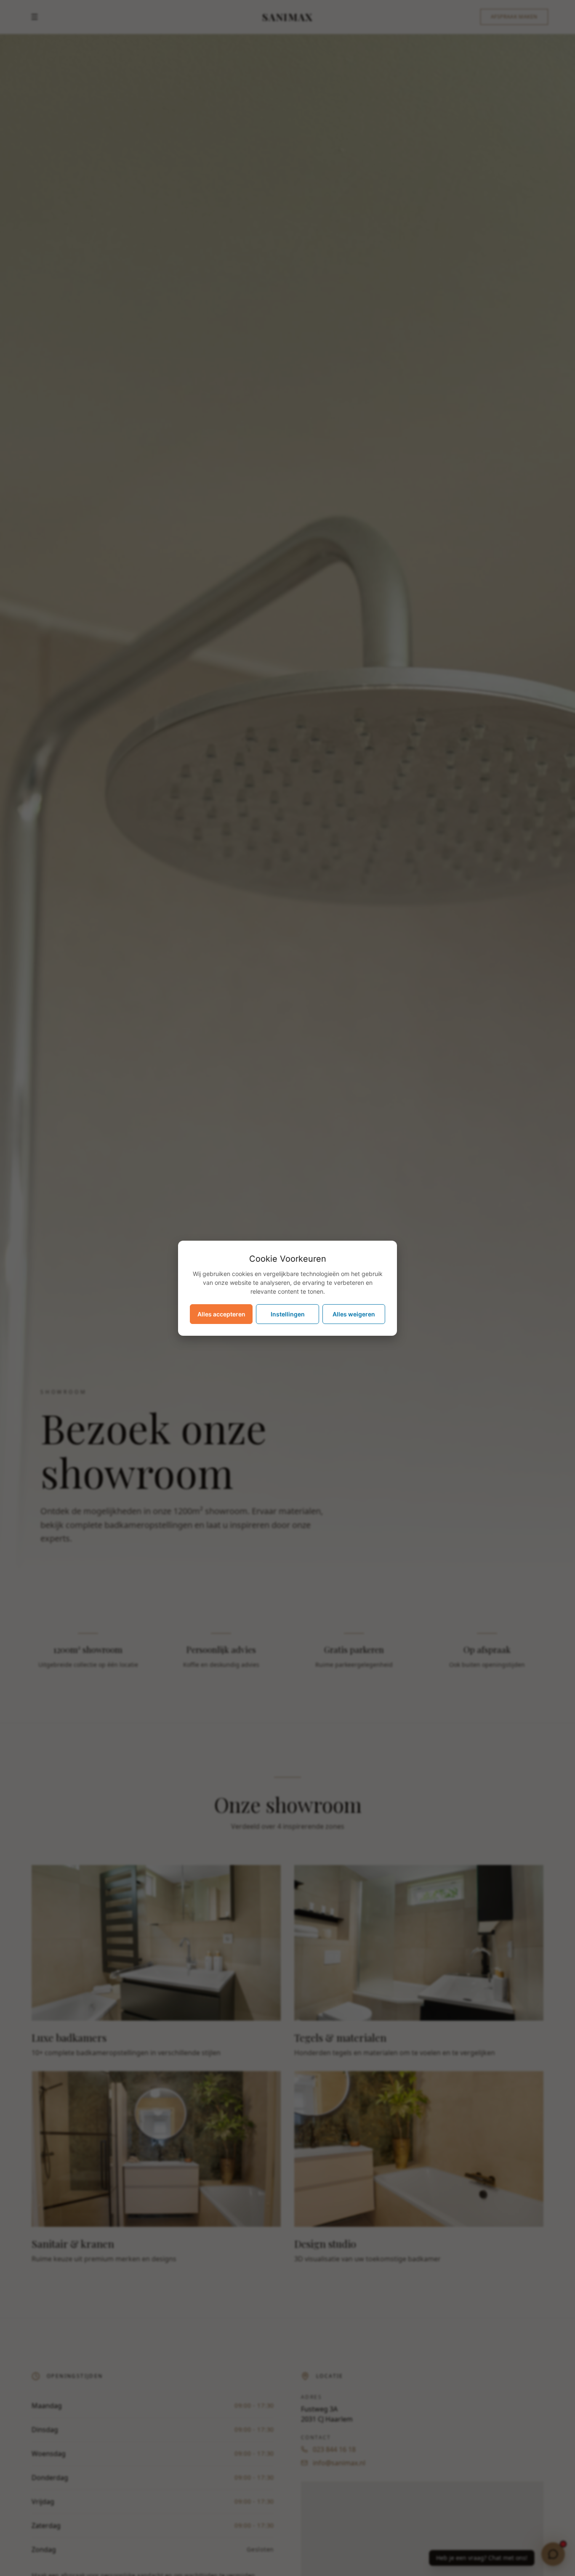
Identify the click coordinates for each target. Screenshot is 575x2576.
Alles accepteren (221, 1314)
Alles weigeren (354, 1314)
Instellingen (288, 1314)
